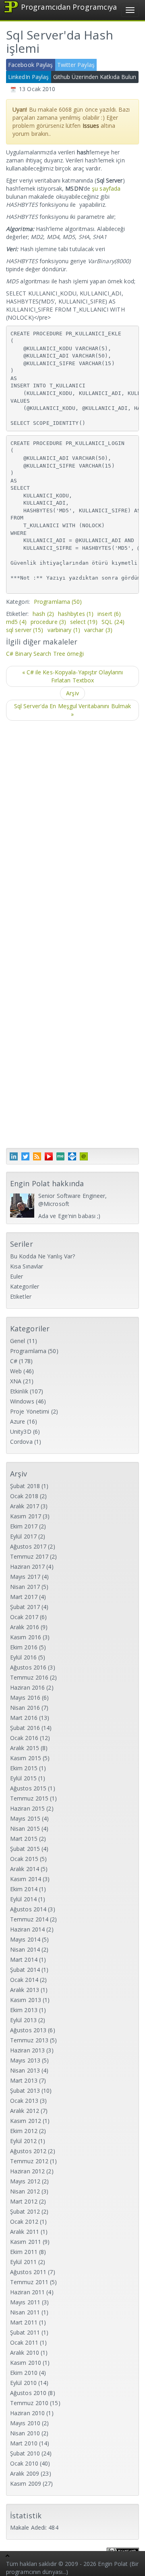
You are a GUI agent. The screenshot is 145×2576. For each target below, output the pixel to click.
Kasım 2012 (26, 2121)
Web (16, 1371)
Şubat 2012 (25, 2211)
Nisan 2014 (25, 1949)
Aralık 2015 (25, 1748)
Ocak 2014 (24, 1980)
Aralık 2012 (25, 2111)
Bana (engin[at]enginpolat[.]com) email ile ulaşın (84, 1156)
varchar (98, 630)
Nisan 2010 (25, 2433)
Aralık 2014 (25, 1869)
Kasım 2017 (26, 1516)
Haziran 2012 (27, 2171)
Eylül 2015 (23, 1778)
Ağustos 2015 (28, 1788)
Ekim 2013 (24, 2010)
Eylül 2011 (23, 2262)
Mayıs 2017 (25, 1577)
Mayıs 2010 (25, 2423)
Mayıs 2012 (25, 2181)
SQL (113, 622)
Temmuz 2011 (29, 2282)
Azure (18, 1421)
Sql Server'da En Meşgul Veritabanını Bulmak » (72, 710)
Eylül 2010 (23, 2383)
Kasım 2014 (26, 1879)
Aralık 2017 (25, 1506)
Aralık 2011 (25, 2232)
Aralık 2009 (25, 2473)
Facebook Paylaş (31, 65)
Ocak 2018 (24, 1496)
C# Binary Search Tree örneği (45, 654)
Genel (18, 1341)
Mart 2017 (24, 1597)
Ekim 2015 (24, 1768)
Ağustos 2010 (28, 2393)
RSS (37, 1156)
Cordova (21, 1442)
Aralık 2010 (25, 2352)
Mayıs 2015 (25, 1818)
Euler (17, 1276)
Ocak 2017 (24, 1617)
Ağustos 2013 (28, 2030)
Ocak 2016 (24, 1738)
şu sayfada (106, 188)
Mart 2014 (24, 1960)
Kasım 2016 (26, 1637)
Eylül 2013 (23, 2020)
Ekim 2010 (24, 2373)
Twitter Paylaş (76, 65)
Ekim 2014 (24, 1889)
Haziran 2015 (27, 1808)
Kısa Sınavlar (27, 1266)
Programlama (58, 602)
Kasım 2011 (26, 2242)
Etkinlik (19, 1391)
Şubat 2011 (25, 2332)
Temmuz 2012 (29, 2161)
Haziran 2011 (27, 2292)
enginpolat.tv (49, 1156)
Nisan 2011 (25, 2312)
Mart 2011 (24, 2322)
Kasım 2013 (26, 2000)
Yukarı (8, 2557)
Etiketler (21, 1296)
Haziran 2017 (27, 1567)
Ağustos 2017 (28, 1546)
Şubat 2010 (25, 2453)
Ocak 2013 (24, 2101)
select (84, 622)
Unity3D (21, 1431)
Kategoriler (25, 1286)
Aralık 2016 (25, 1627)
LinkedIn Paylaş (29, 77)
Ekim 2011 (24, 2252)
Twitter (25, 1156)
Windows (22, 1401)
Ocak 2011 (24, 2342)
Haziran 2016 (27, 1687)
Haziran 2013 (27, 2050)
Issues (91, 126)
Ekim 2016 (24, 1647)
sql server (25, 630)
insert (109, 614)
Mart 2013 (24, 2080)
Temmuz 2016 (29, 1677)
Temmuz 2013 (29, 2040)
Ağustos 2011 (28, 2272)
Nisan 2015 (25, 1829)
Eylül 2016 (23, 1657)
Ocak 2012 (24, 2222)
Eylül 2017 (23, 1536)
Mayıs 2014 (25, 1939)
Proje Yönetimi (30, 1411)
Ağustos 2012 (28, 2151)
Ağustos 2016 (28, 1667)
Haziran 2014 (27, 1929)
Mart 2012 (24, 2201)
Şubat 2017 (25, 1607)
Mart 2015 (24, 1839)
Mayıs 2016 (25, 1698)
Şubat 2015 (25, 1849)
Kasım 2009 (26, 2483)
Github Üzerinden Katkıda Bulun (95, 77)
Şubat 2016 (25, 1728)
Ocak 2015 (24, 1859)
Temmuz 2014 (29, 1919)
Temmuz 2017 (29, 1556)
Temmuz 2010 (29, 2403)
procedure (48, 622)
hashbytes (76, 614)
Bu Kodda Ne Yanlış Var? (42, 1256)
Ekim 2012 (24, 2131)
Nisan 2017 (25, 1587)
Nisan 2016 (25, 1708)
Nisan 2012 (25, 2191)
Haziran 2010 (27, 2413)
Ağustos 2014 (28, 1909)
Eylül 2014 (23, 1899)
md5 (16, 622)
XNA (16, 1381)
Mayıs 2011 (25, 2302)
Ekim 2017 (24, 1526)
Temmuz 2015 (29, 1798)
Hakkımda (60, 1156)
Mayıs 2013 (25, 2060)
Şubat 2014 (25, 1970)
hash (43, 614)
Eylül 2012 (23, 2141)
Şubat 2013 (25, 2091)
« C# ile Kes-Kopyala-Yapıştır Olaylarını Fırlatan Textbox (73, 676)
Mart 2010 (24, 2443)
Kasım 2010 (26, 2363)
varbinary (64, 630)
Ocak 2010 (24, 2463)
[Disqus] (72, 830)
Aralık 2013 (25, 1990)
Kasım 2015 (26, 1758)
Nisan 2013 (25, 2070)
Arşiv (72, 693)
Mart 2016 (24, 1718)
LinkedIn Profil (14, 1156)
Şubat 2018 (25, 1486)
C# (14, 1361)
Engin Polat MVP (72, 1156)
